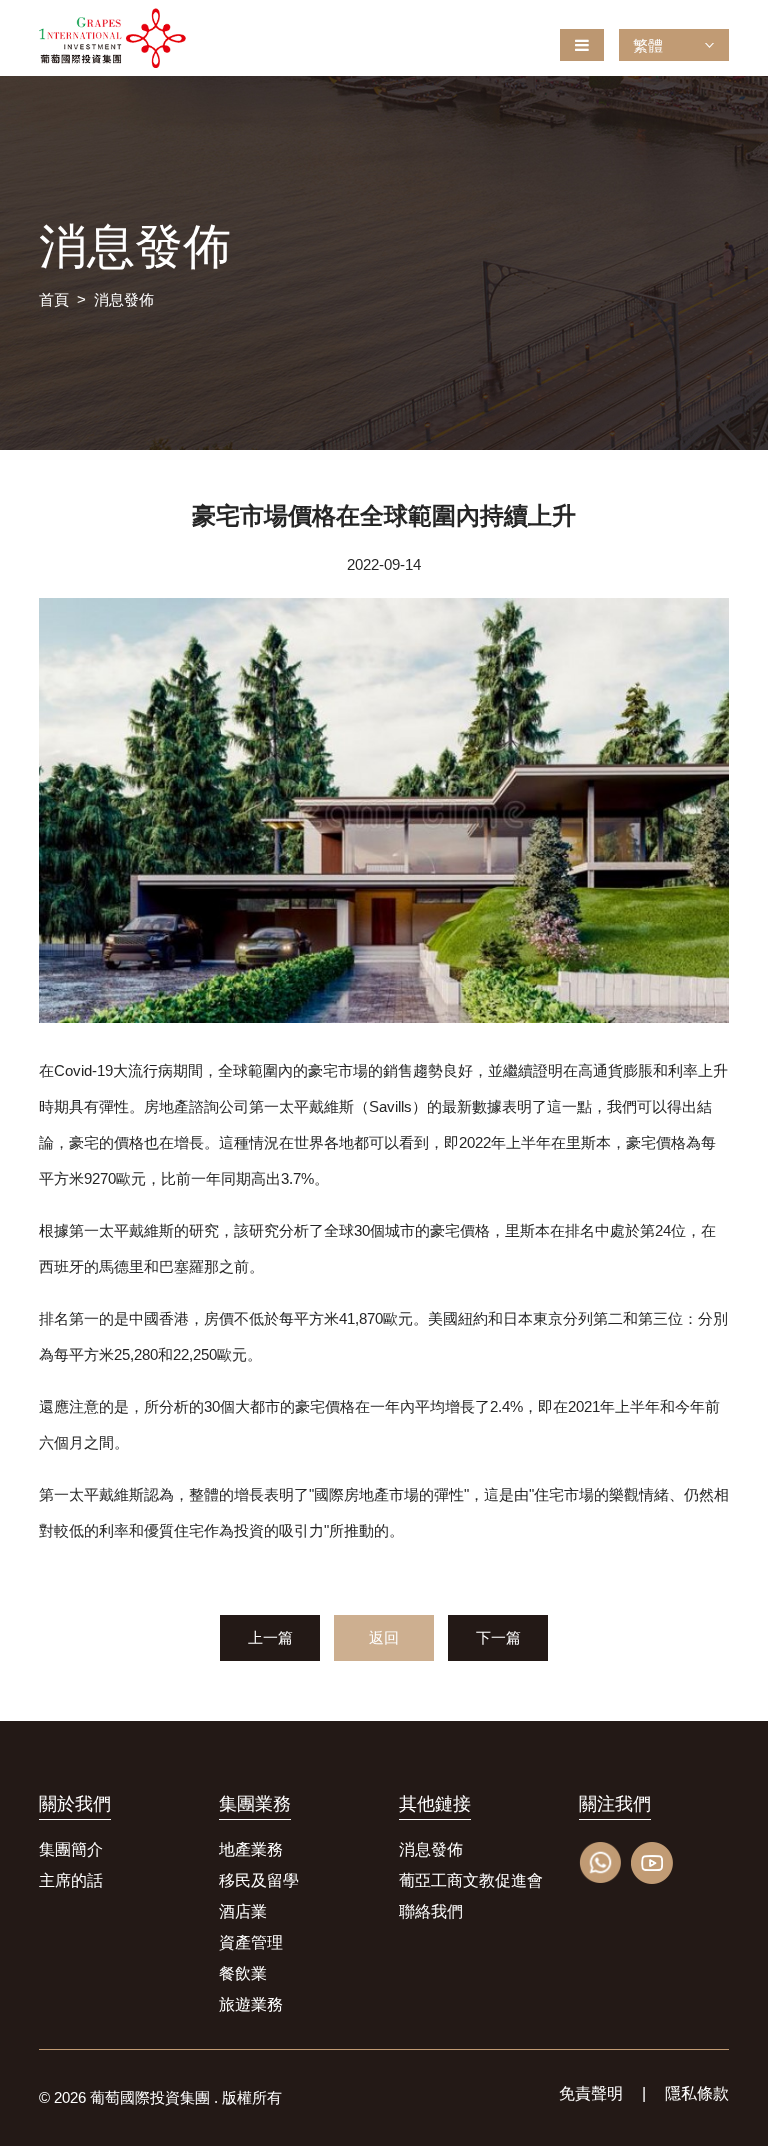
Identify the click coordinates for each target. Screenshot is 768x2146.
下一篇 (498, 1637)
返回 (384, 1637)
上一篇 (270, 1637)
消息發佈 (124, 299)
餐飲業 (243, 1973)
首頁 (54, 299)
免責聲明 (591, 2093)
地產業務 (251, 1849)
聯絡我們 (431, 1911)
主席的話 (71, 1880)
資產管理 (251, 1942)
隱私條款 (697, 2093)
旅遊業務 (251, 2004)
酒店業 (243, 1911)
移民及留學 (259, 1880)
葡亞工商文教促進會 (471, 1880)
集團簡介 (71, 1849)
